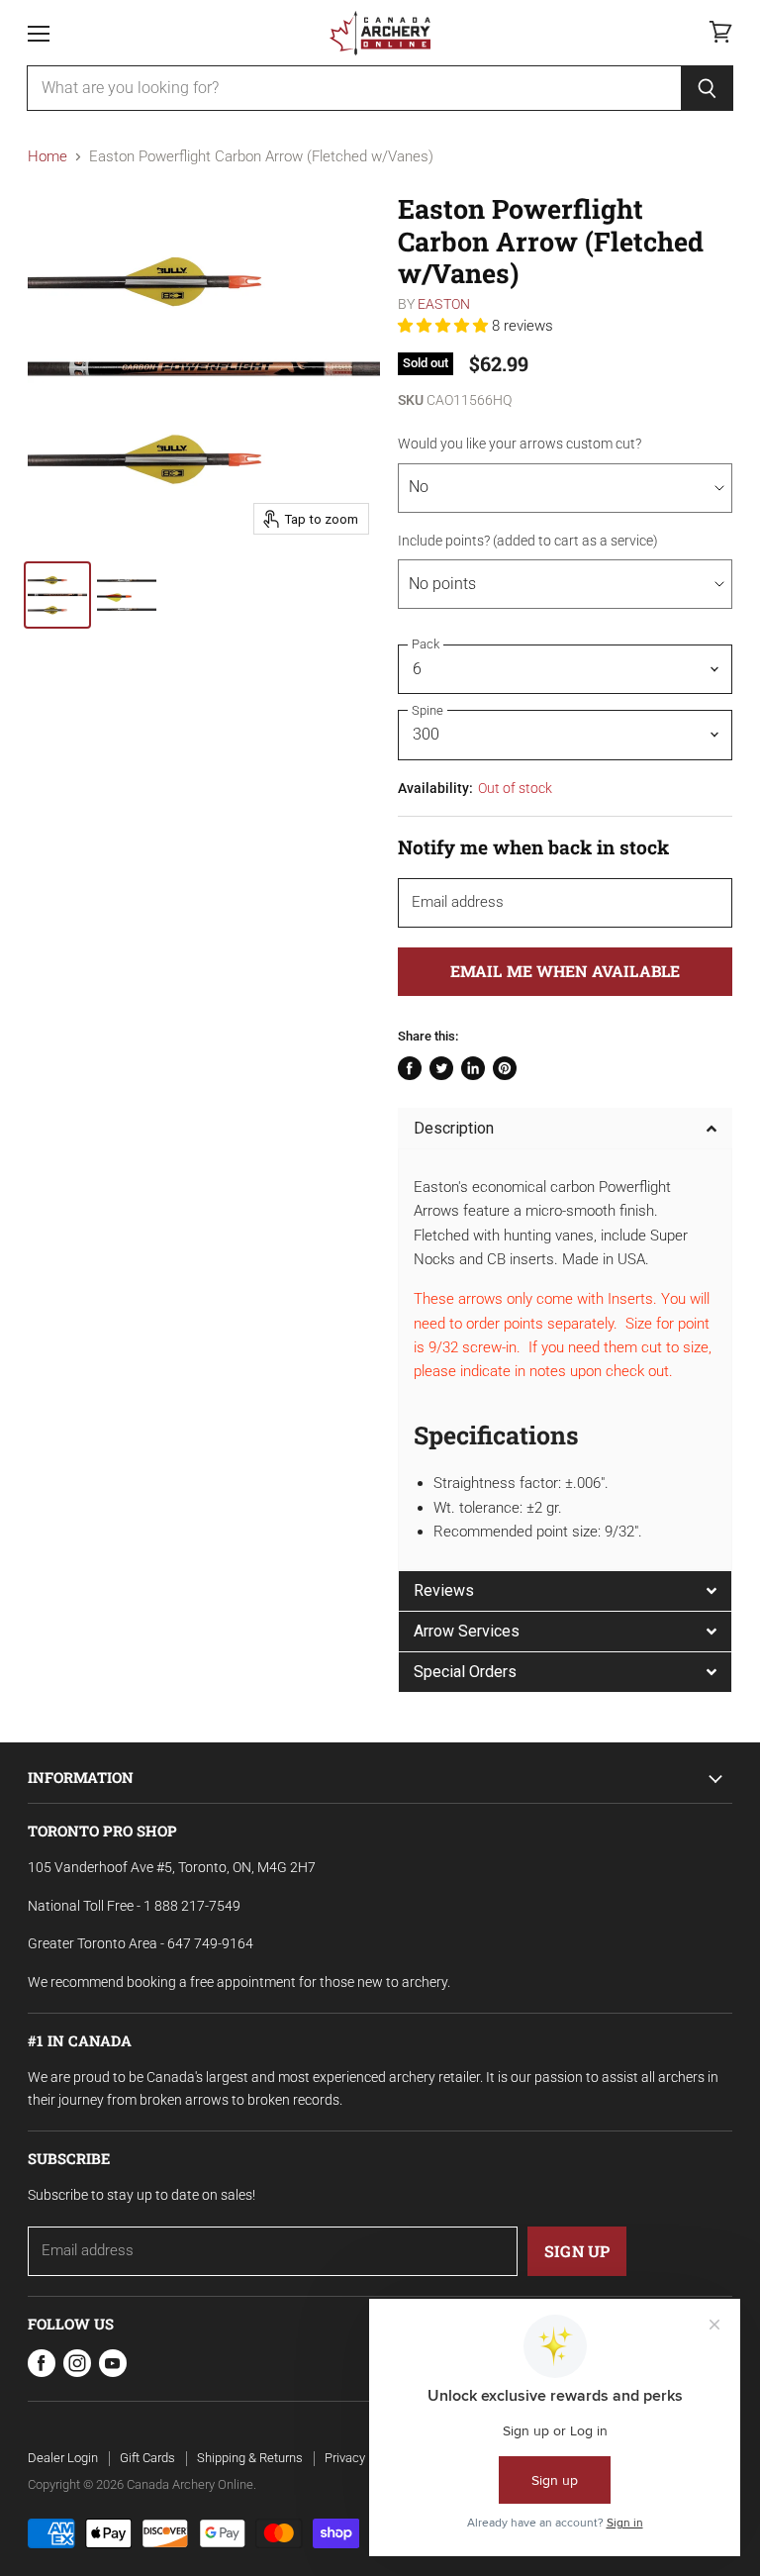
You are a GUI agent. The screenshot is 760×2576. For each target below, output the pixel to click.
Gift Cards (147, 2458)
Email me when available (566, 971)
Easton (444, 304)
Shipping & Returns (250, 2458)
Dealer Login (63, 2458)
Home (47, 157)
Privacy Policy (363, 2458)
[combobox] (354, 88)
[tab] (565, 1128)
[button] (445, 326)
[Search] (707, 88)
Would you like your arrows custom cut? (520, 444)
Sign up (577, 2251)
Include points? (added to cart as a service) (528, 541)
